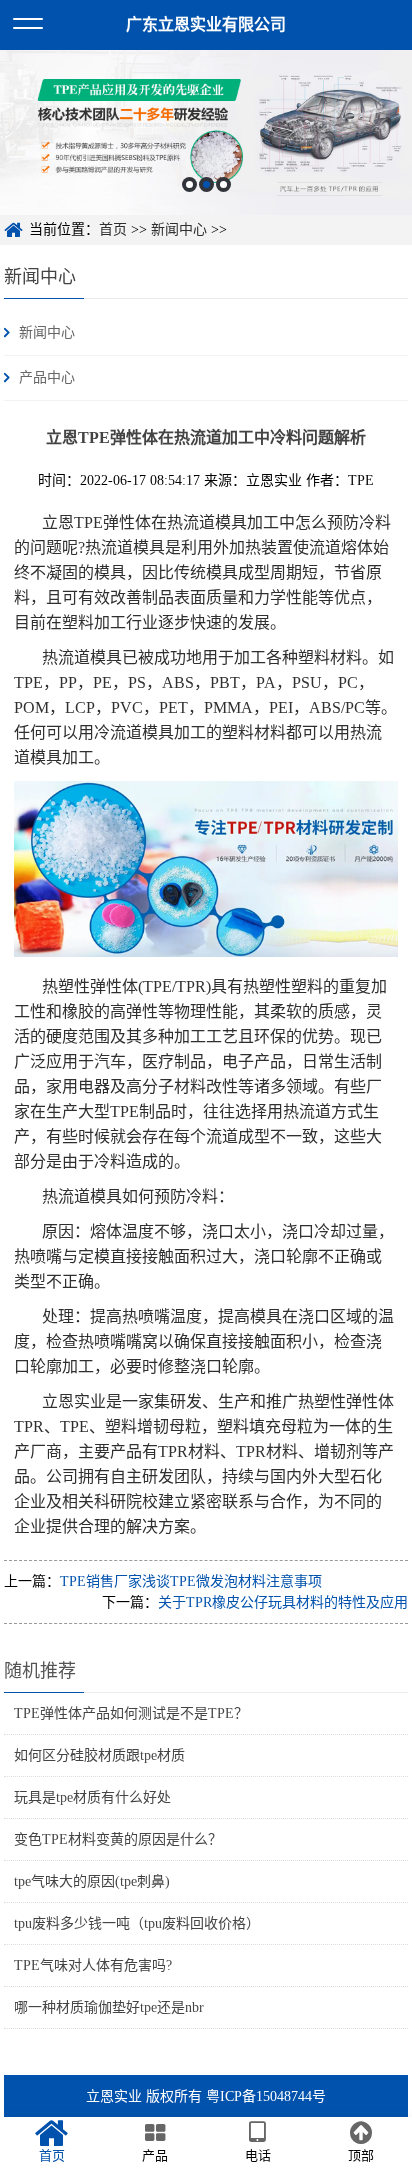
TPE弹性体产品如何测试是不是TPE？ (131, 1713)
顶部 (361, 2155)
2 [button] (206, 184)
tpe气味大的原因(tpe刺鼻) (92, 1881)
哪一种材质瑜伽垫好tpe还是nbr (109, 2007)
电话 (258, 2155)
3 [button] (223, 184)
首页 (113, 229)
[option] (206, 132)
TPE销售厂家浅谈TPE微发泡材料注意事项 (191, 1581)
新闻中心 (179, 229)
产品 (155, 2155)
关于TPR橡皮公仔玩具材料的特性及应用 (283, 1602)
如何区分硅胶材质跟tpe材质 (99, 1755)
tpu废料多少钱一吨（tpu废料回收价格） (137, 1923)
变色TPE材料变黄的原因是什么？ (118, 1839)
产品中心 (47, 377)
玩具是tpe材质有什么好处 (92, 1797)
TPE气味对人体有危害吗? (93, 1965)
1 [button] (189, 184)
